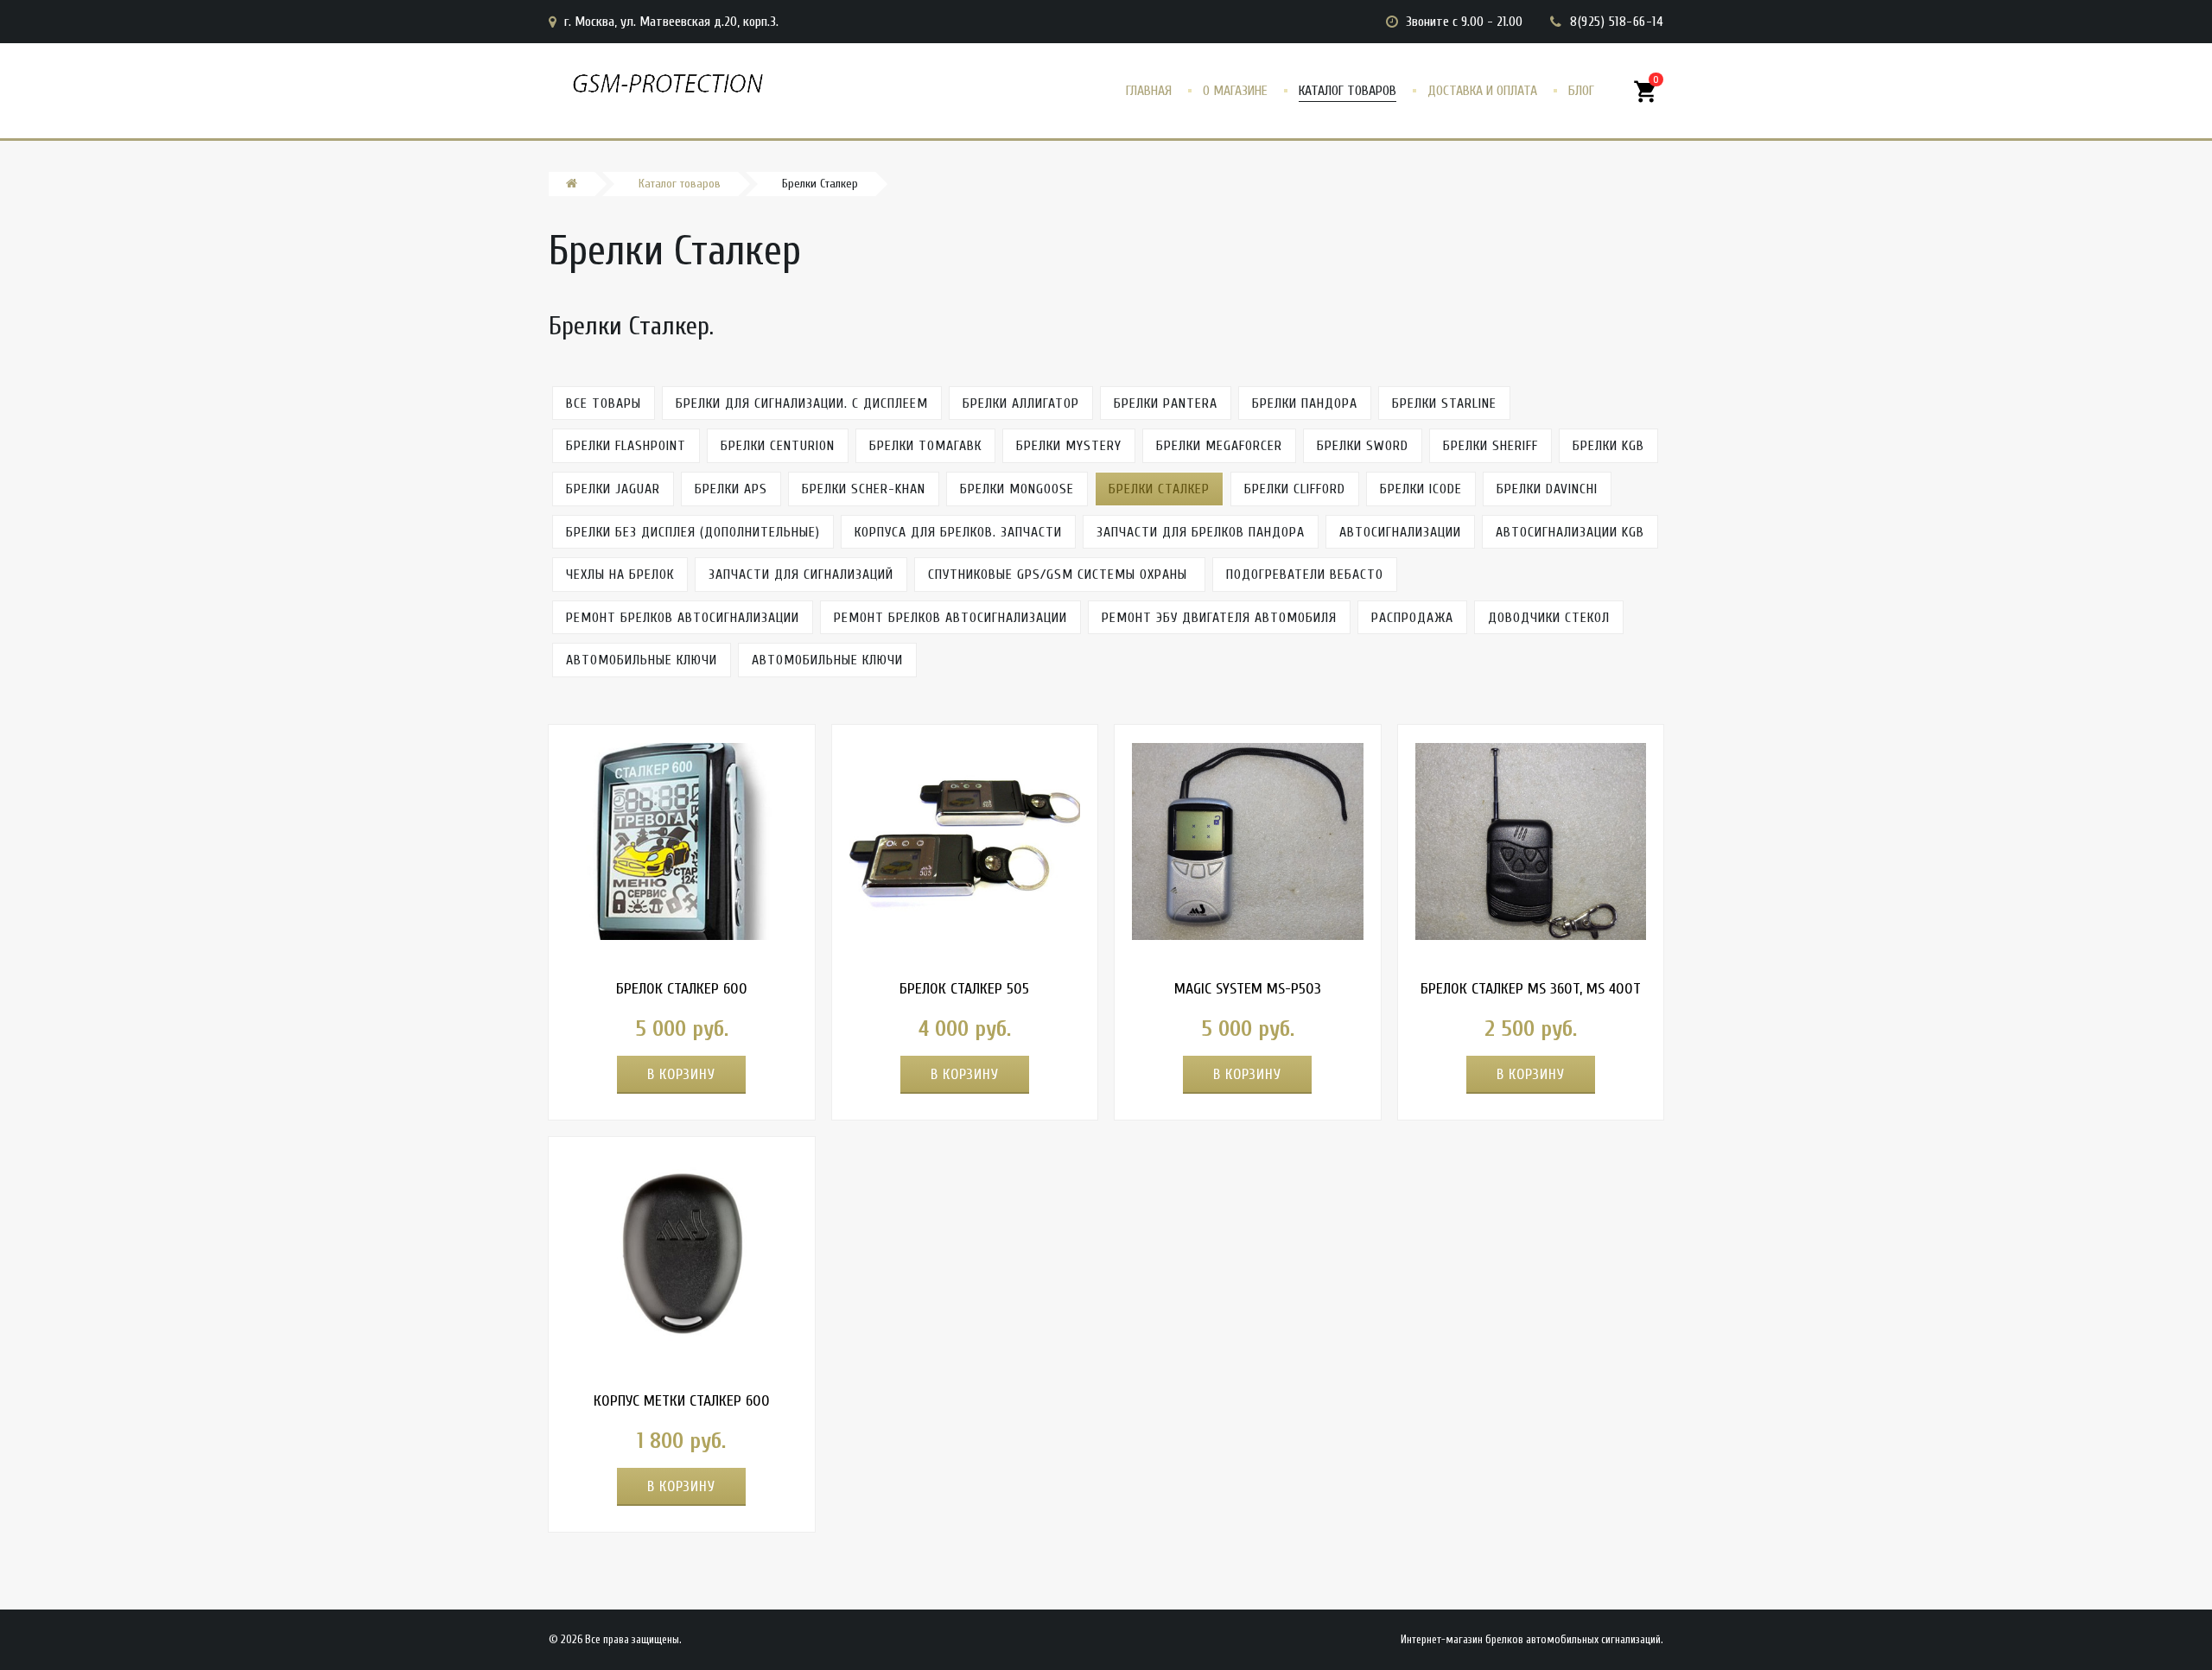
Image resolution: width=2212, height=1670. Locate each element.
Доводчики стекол (1549, 618)
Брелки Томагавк (925, 446)
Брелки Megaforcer (1219, 446)
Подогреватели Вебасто (1305, 575)
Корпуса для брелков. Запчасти (958, 532)
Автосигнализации (1400, 532)
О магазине (1235, 91)
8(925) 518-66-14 (1617, 22)
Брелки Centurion (778, 446)
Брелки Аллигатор (1021, 403)
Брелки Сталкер (1159, 489)
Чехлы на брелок (620, 575)
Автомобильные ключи (642, 660)
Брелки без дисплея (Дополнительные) (693, 532)
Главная (1149, 91)
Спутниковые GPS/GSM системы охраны (1060, 575)
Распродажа (1412, 618)
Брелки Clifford (1295, 489)
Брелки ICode (1421, 489)
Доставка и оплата (1482, 91)
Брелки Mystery (1069, 446)
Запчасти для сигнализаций (801, 575)
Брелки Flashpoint (626, 446)
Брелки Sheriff (1491, 446)
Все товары (604, 403)
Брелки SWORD (1363, 446)
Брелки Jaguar (613, 489)
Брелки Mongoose (1017, 489)
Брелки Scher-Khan (864, 489)
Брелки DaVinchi (1547, 489)
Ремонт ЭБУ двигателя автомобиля (1219, 618)
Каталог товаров (1348, 91)
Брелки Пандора (1305, 403)
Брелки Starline (1444, 403)
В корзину (681, 1074)
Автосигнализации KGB (1570, 532)
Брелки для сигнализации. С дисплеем (802, 403)
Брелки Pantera (1166, 403)
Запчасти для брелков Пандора (1201, 532)
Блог (1581, 91)
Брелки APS (731, 489)
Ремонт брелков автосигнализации (683, 618)
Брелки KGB (1608, 446)
